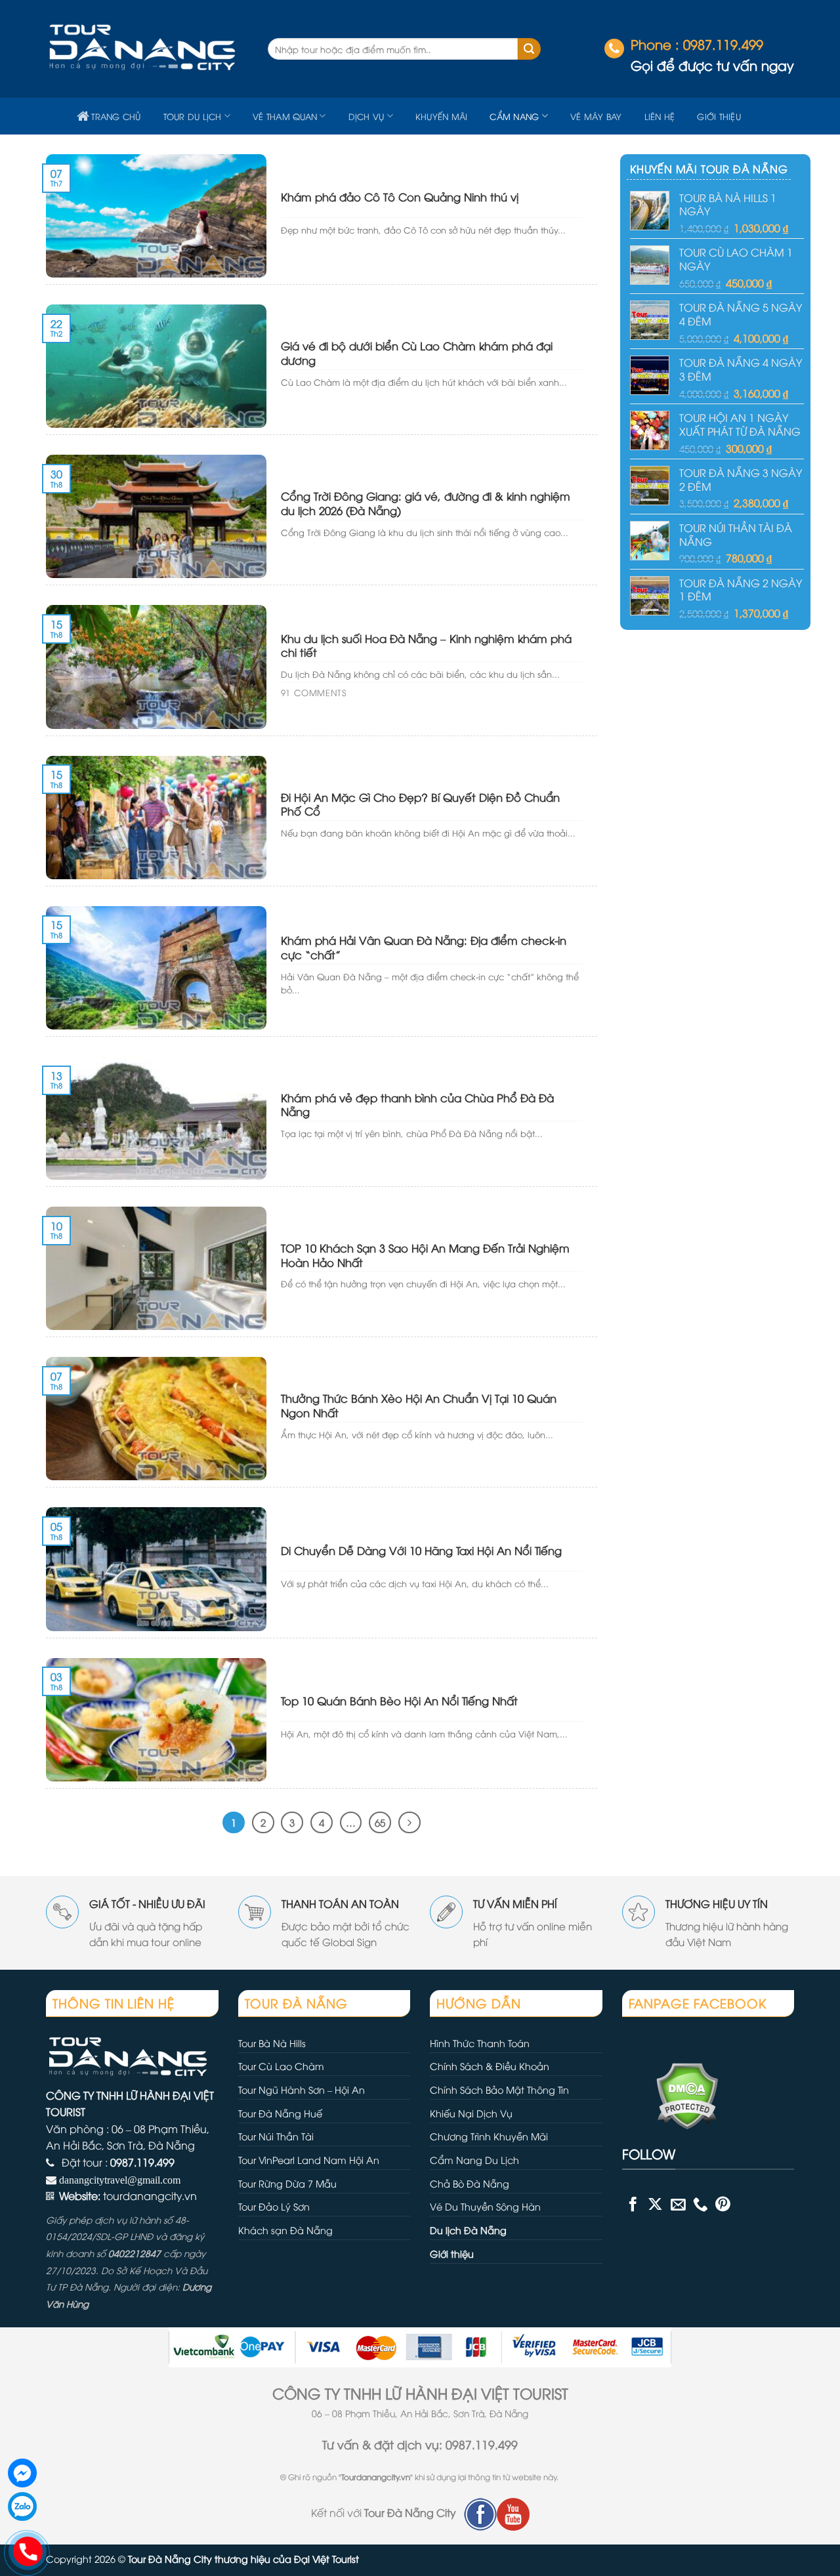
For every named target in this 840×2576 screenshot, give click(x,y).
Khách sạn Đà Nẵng (285, 2230)
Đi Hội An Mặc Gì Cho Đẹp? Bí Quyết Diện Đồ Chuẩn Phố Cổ (420, 804)
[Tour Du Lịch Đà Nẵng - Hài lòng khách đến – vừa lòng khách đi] (147, 49)
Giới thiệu (719, 116)
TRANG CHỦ (116, 116)
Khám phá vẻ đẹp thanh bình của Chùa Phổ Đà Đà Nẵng (417, 1105)
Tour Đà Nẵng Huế (280, 2113)
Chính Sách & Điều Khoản (490, 2066)
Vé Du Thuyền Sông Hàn (485, 2206)
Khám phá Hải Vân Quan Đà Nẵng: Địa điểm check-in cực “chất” (424, 947)
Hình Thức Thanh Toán (480, 2043)
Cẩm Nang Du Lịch (474, 2160)
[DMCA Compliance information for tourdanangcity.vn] (670, 2094)
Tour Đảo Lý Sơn (274, 2206)
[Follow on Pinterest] (723, 2204)
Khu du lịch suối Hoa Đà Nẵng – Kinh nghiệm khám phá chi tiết (426, 645)
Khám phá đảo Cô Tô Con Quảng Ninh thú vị (400, 197)
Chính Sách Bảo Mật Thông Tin (499, 2089)
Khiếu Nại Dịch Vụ (471, 2113)
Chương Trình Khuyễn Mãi (489, 2136)
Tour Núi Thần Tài (276, 2136)
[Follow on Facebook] (633, 2204)
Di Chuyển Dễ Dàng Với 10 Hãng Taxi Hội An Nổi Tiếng (421, 1550)
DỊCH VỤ (367, 116)
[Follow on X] (655, 2204)
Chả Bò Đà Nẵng (470, 2183)
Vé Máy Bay (596, 116)
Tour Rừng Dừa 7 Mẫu (287, 2183)
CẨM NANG (514, 116)
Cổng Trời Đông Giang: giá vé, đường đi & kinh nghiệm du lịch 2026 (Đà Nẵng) (426, 503)
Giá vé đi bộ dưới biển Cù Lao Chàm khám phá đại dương (417, 353)
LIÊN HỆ (660, 116)
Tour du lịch (193, 116)
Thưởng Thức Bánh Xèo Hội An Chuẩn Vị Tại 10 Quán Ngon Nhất (419, 1405)
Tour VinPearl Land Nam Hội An (309, 2160)
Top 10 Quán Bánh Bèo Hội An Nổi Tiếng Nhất (399, 1701)
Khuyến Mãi (442, 116)
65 (380, 1822)
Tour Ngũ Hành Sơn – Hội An (302, 2089)
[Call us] (701, 2204)
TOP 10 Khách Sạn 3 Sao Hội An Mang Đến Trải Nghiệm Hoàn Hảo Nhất (425, 1255)
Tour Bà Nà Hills (272, 2043)
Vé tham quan (285, 116)
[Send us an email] (678, 2204)
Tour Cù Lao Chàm (281, 2066)
